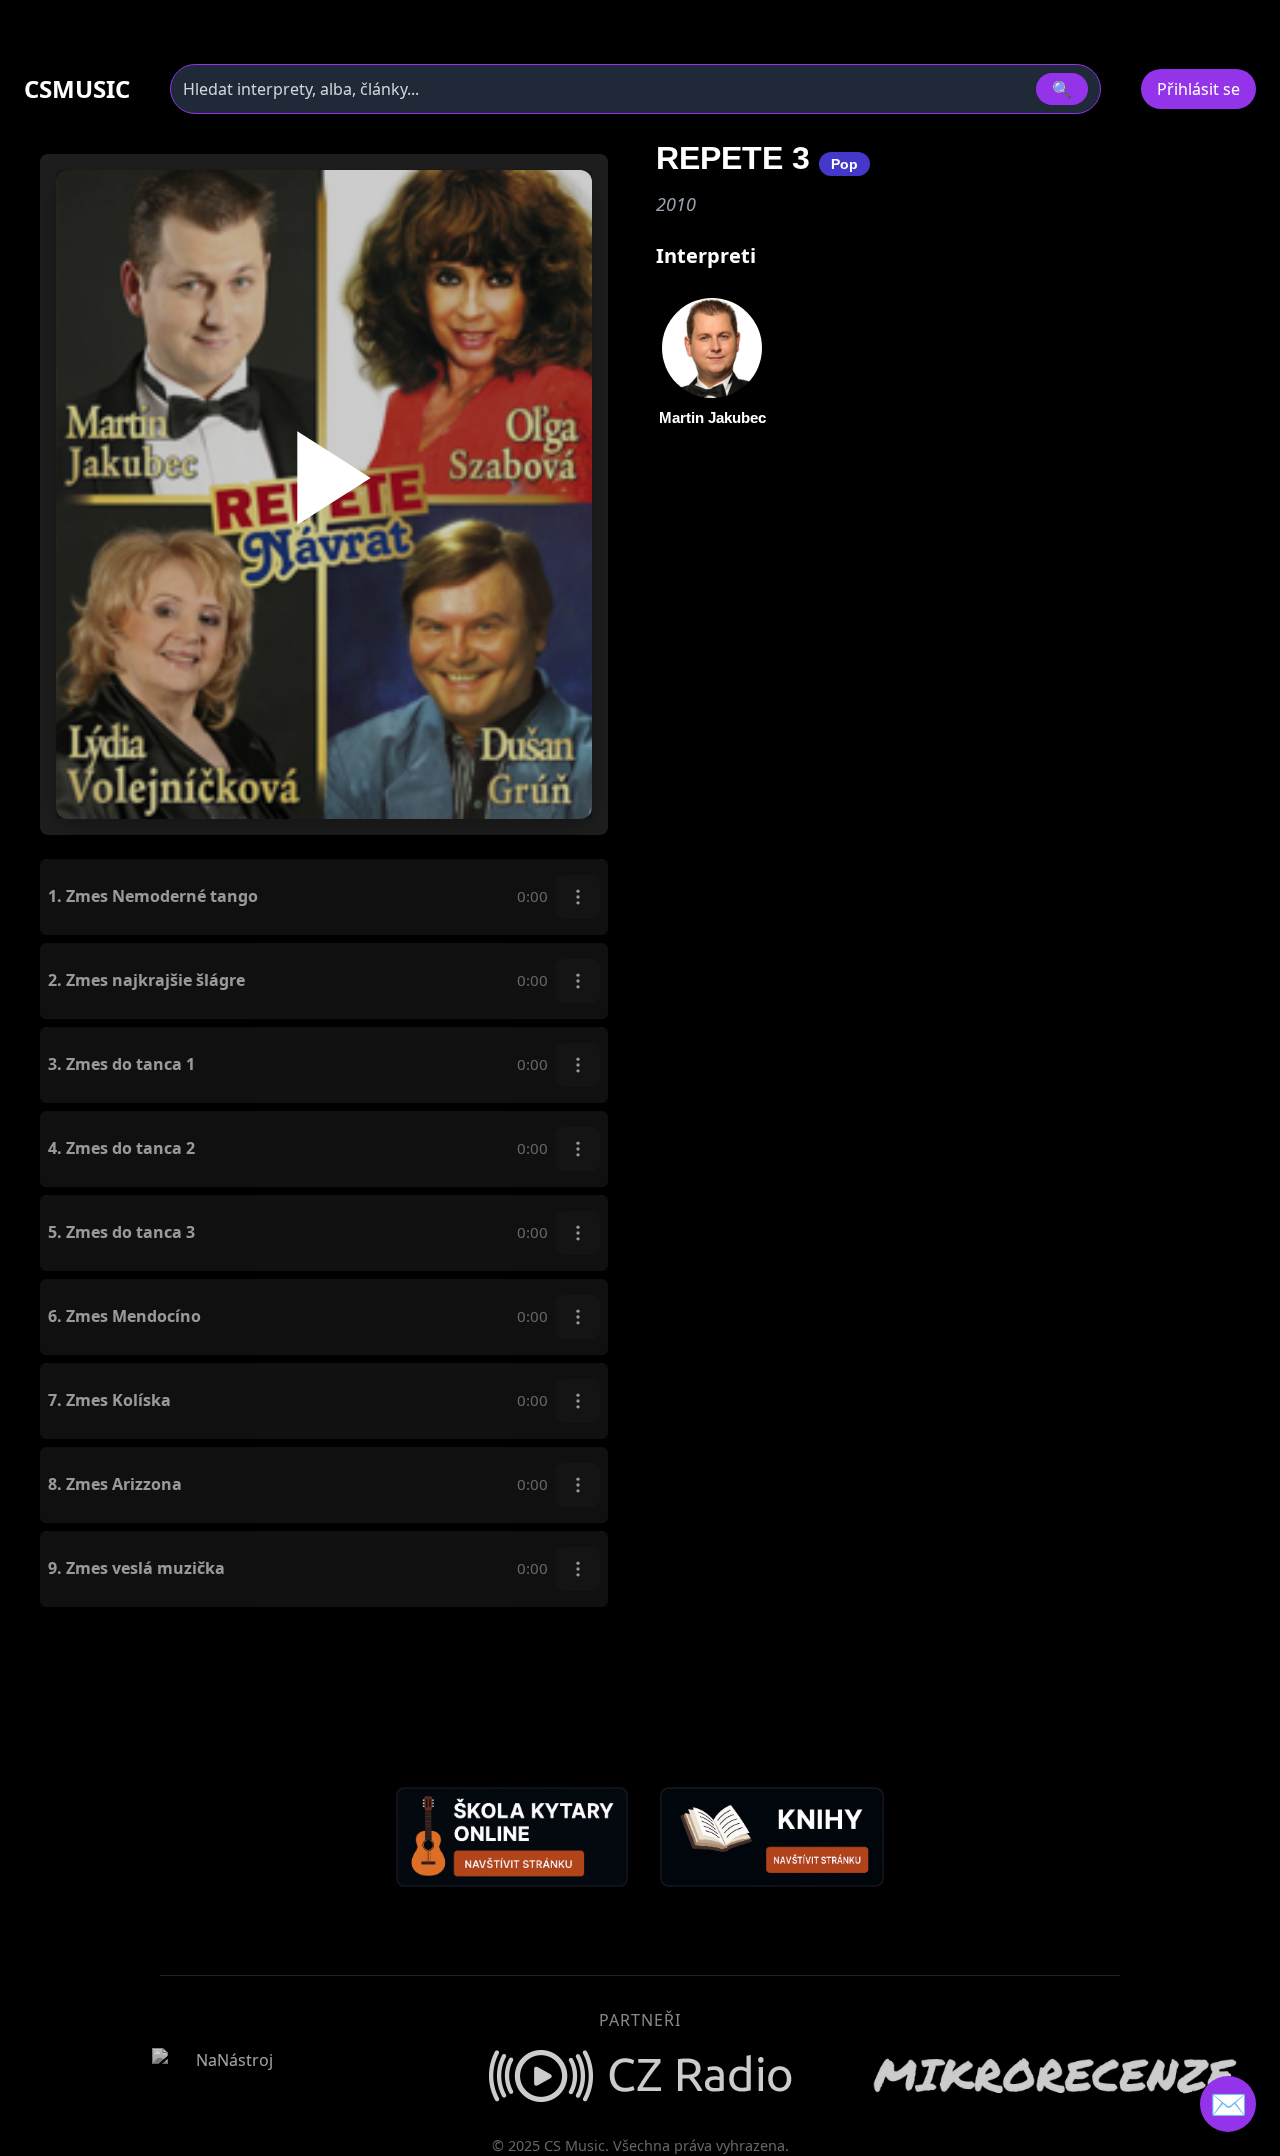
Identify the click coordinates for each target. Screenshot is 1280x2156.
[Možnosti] (578, 897)
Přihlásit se (1198, 89)
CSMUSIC (77, 89)
